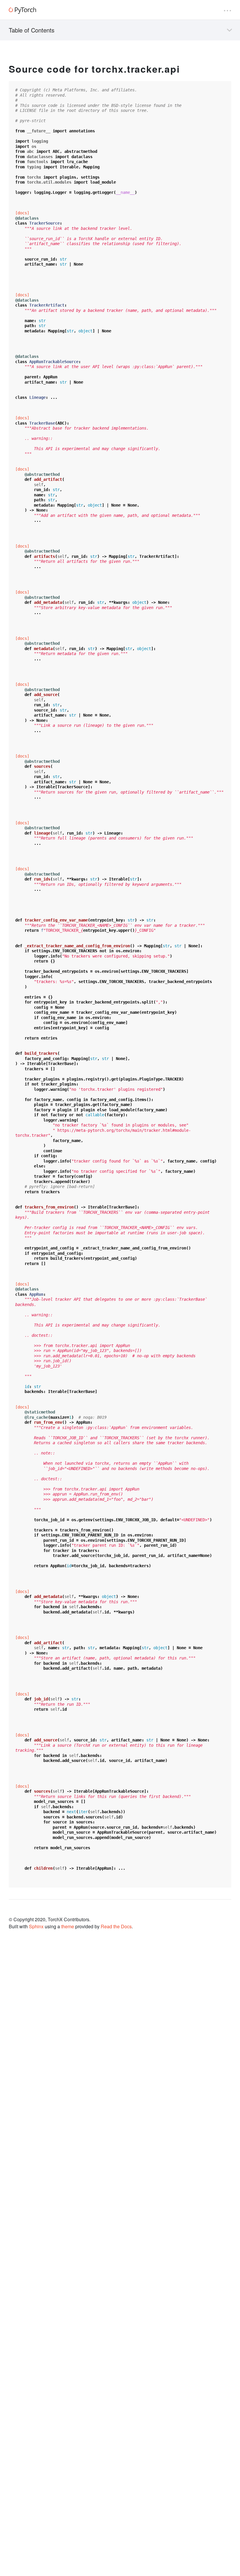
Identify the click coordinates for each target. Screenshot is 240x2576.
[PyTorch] (22, 10)
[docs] (22, 213)
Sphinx (36, 1926)
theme (68, 1926)
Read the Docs (116, 1926)
